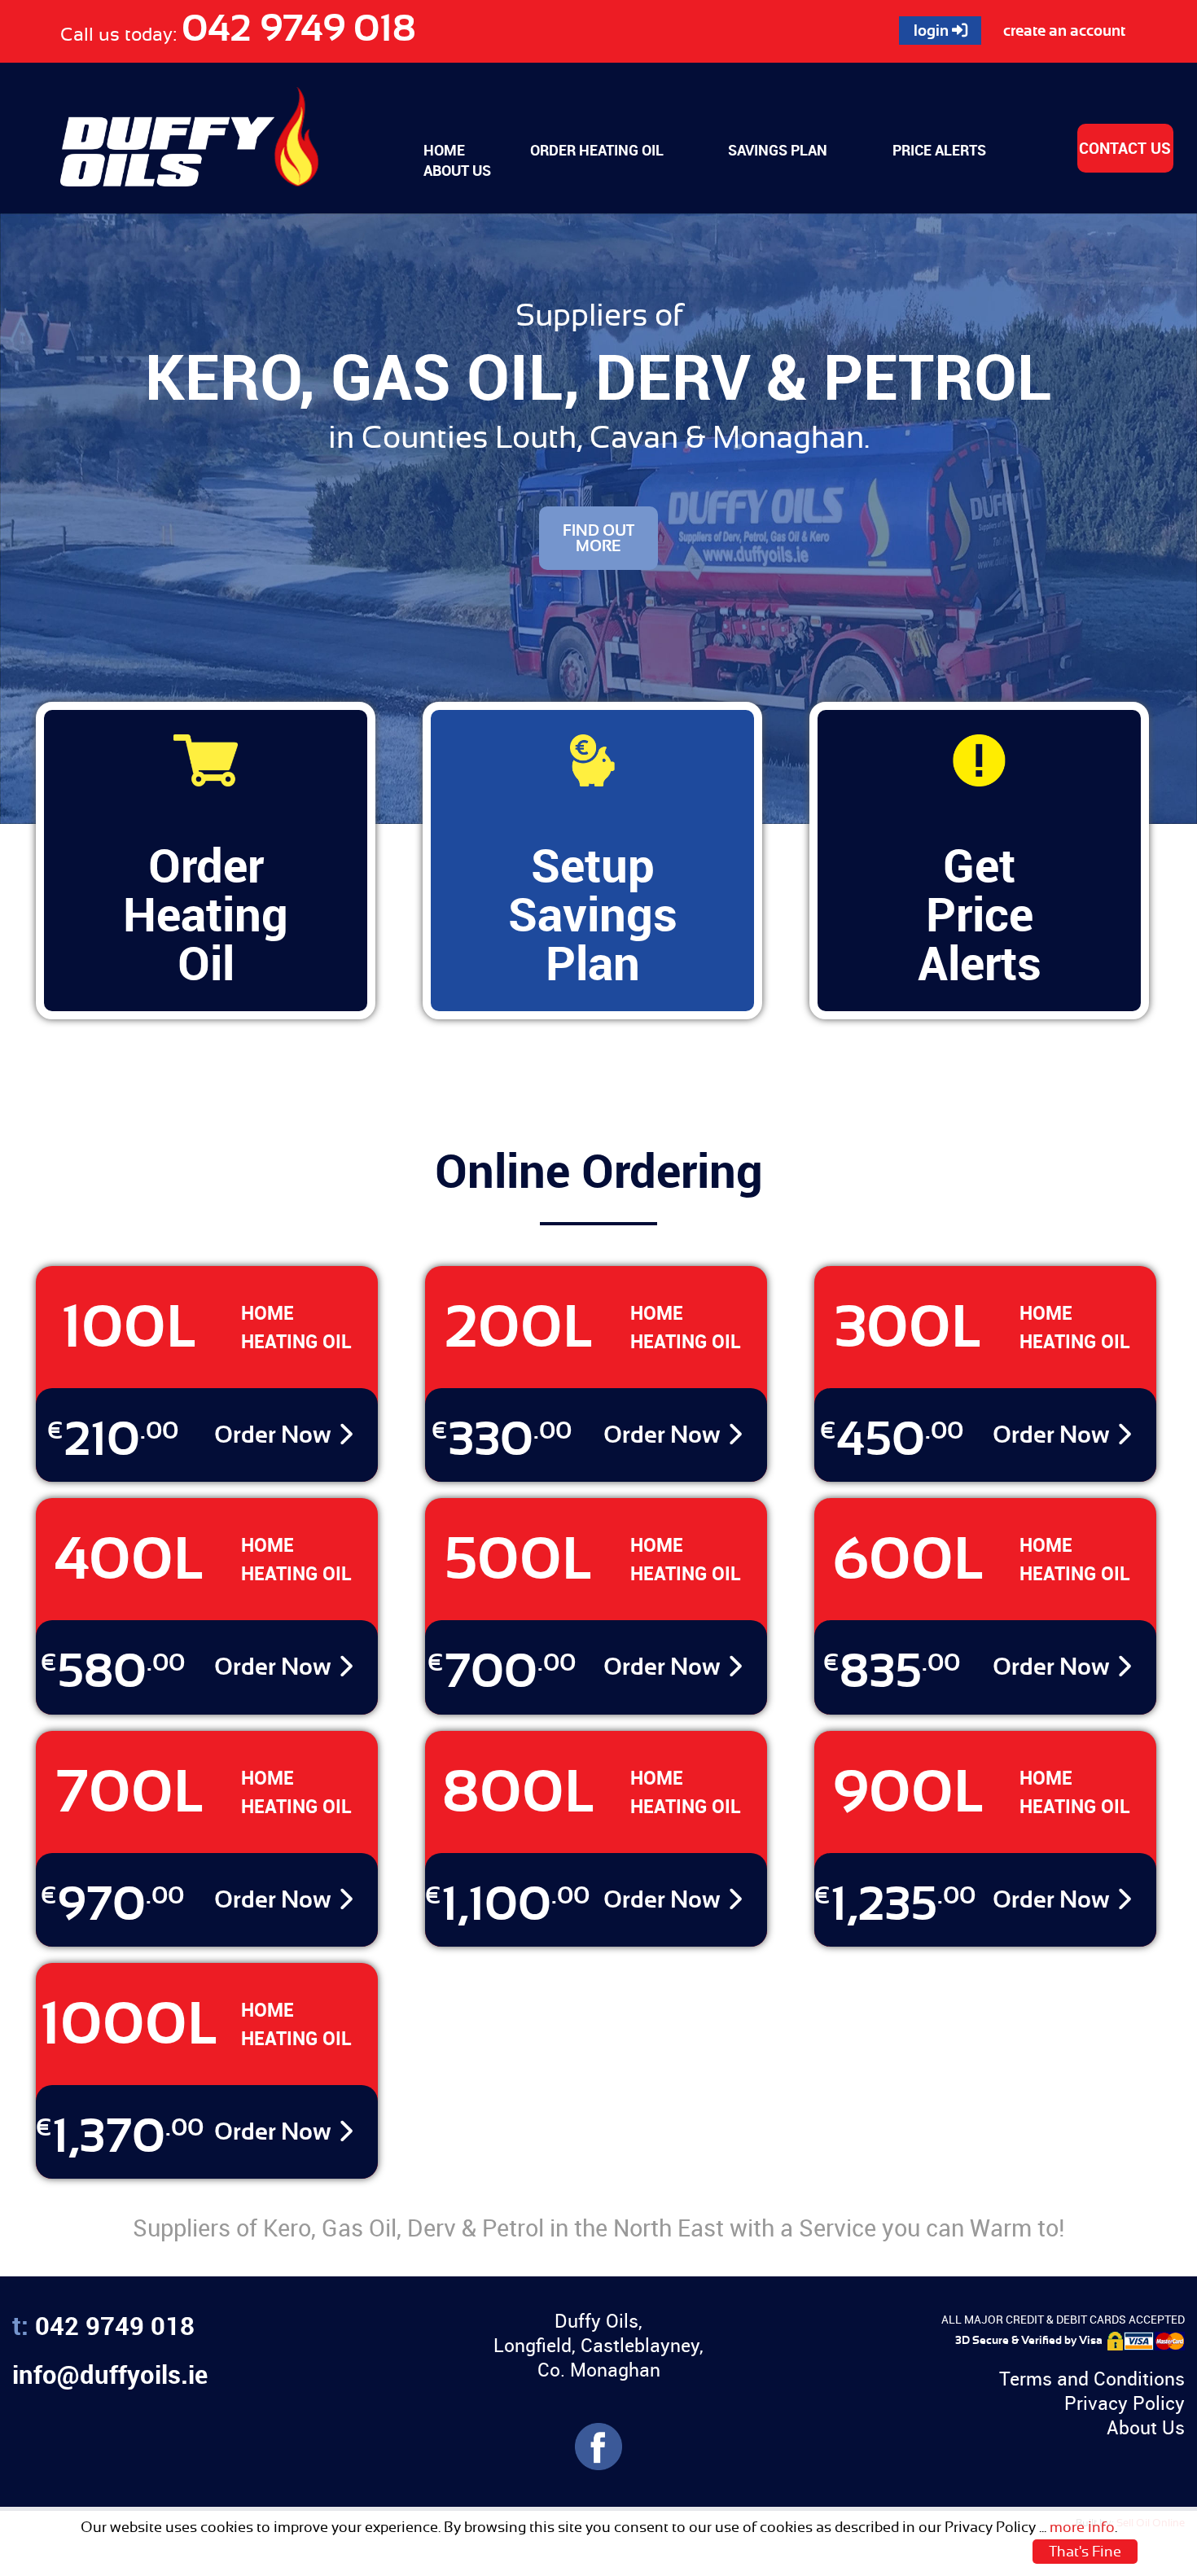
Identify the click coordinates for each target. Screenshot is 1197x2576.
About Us (1146, 2427)
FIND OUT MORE (598, 538)
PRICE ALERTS (939, 150)
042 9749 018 (299, 28)
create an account (1064, 31)
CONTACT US (1125, 148)
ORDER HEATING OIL (597, 150)
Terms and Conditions (1092, 2379)
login (933, 31)
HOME (444, 150)
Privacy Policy (1125, 2403)
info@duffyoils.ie (110, 2374)
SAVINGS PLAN (778, 150)
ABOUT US (457, 170)
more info (1082, 2527)
